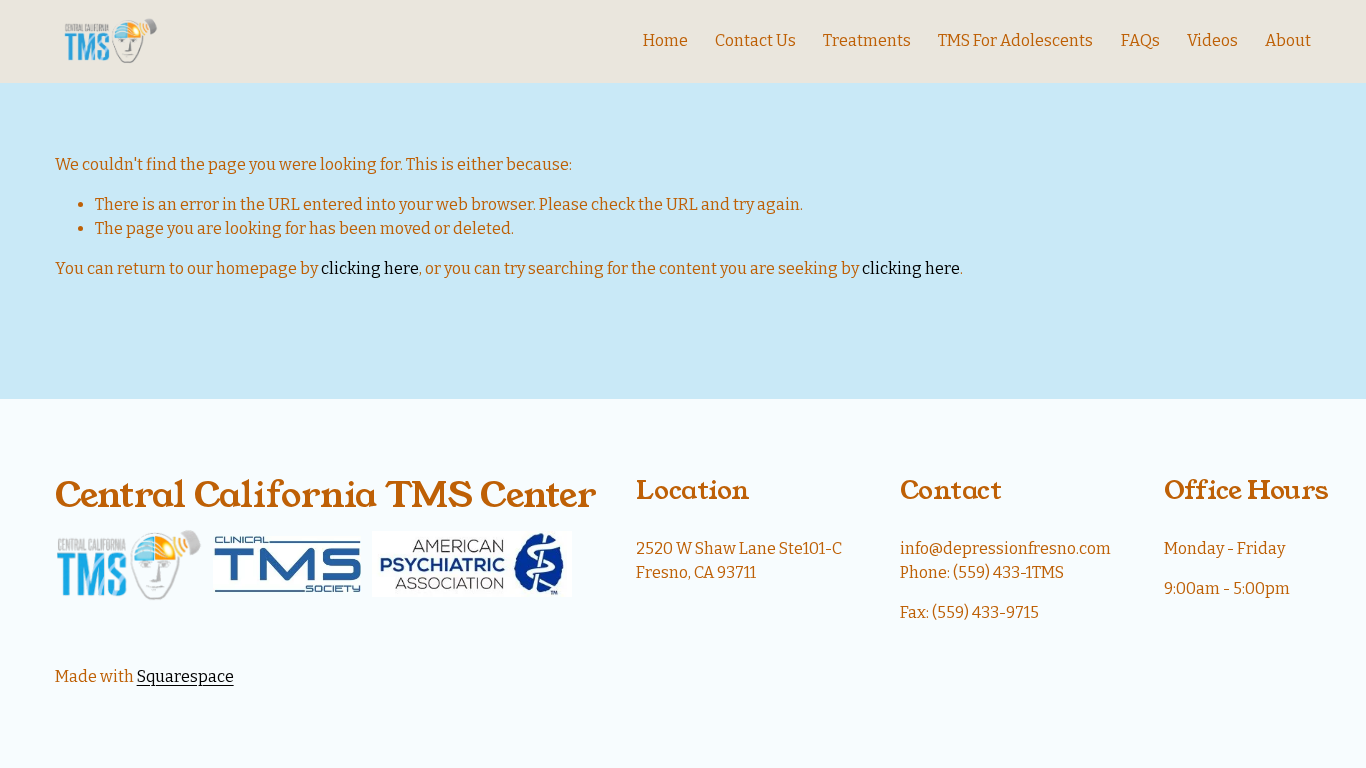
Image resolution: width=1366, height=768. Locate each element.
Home (665, 40)
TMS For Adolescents (1015, 40)
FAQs (1140, 40)
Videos (1212, 40)
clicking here (370, 268)
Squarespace (185, 676)
